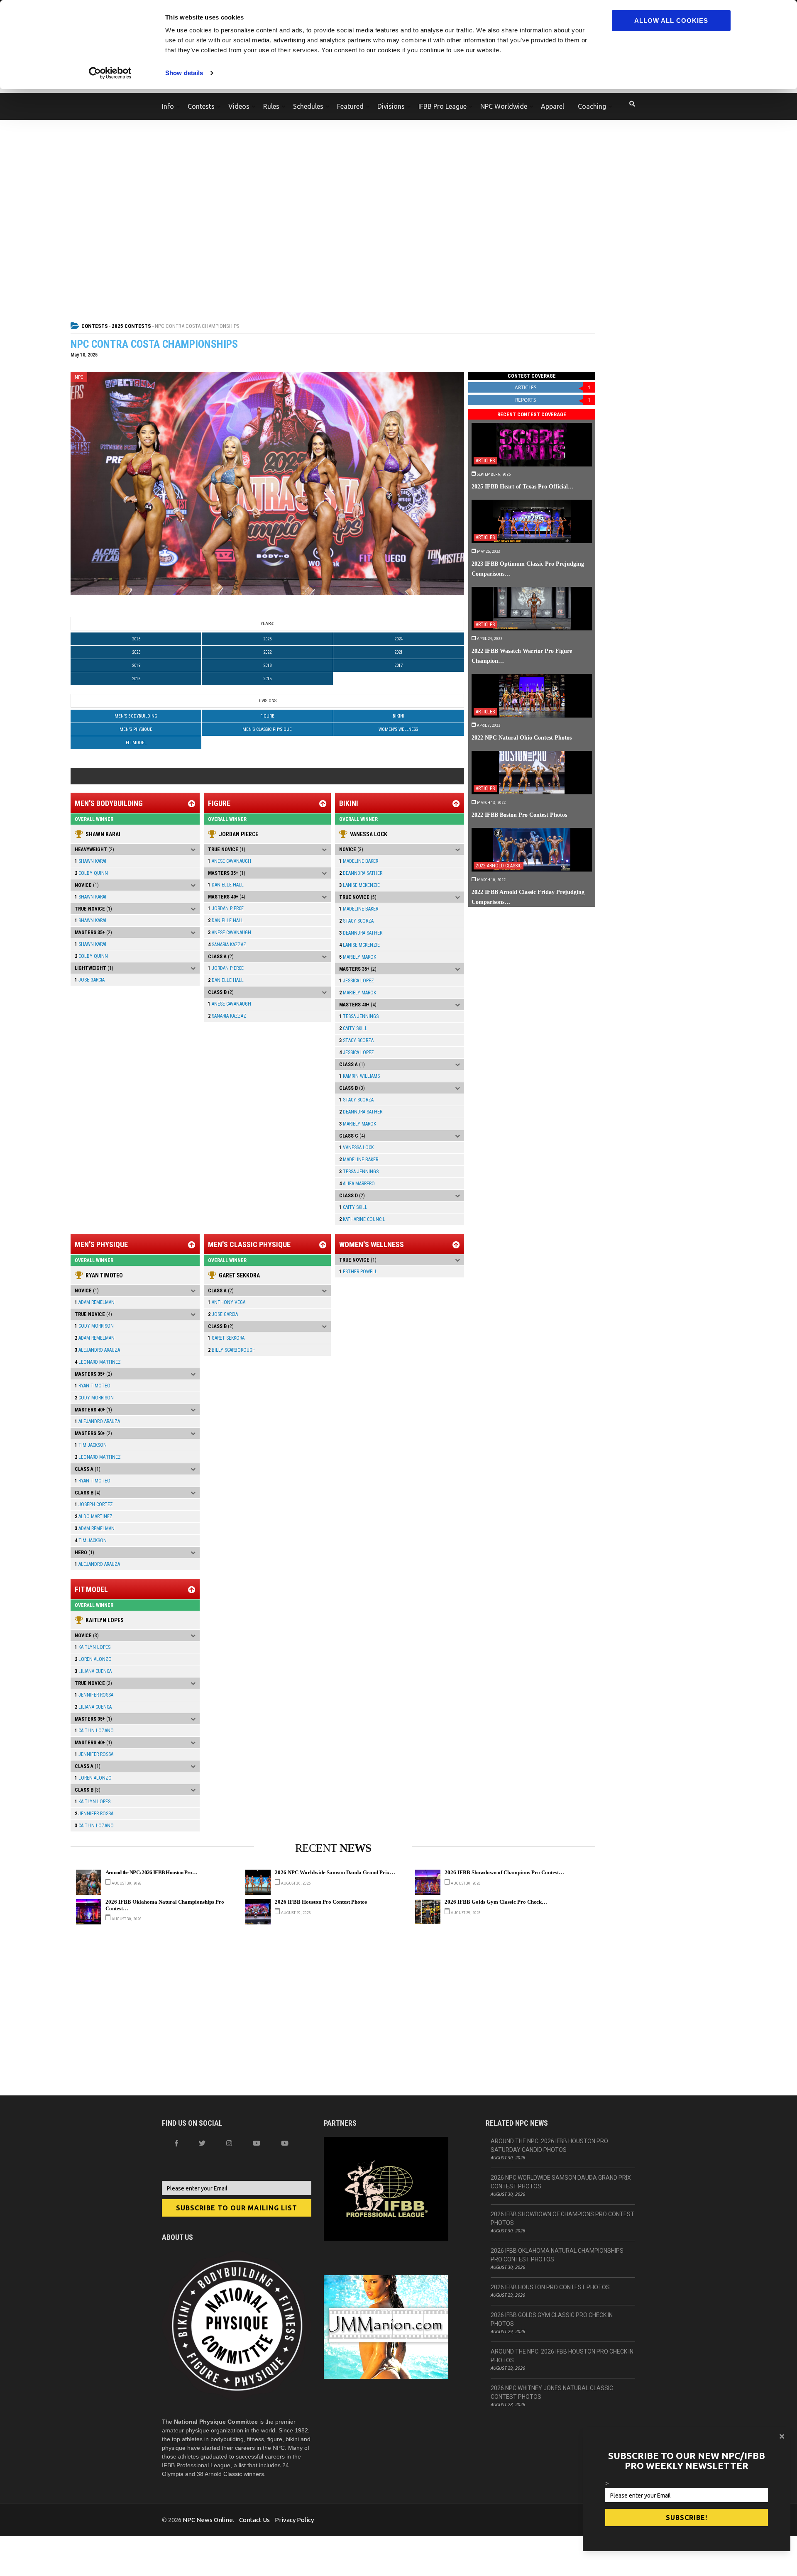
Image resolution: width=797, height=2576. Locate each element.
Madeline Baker (359, 861)
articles (553, 387)
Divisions (391, 106)
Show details (184, 73)
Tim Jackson (91, 1445)
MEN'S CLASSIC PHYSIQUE (267, 729)
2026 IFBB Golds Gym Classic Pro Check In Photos (552, 2319)
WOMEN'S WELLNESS (398, 729)
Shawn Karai (103, 834)
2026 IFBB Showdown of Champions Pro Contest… (504, 1873)
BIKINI (398, 716)
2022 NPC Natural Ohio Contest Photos (522, 737)
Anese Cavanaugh (230, 861)
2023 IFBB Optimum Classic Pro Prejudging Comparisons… (528, 569)
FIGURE (267, 716)
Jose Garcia (90, 980)
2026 (136, 639)
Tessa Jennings (359, 1016)
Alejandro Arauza (97, 1350)
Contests (201, 106)
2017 (398, 665)
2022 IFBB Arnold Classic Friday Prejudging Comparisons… (528, 897)
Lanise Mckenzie (359, 885)
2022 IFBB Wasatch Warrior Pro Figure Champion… (522, 656)
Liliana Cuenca (93, 1671)
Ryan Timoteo (104, 1275)
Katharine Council (362, 1219)
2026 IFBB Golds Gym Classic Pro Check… (496, 1902)
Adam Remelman (95, 1302)
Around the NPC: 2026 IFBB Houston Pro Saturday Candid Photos (549, 2145)
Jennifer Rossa (94, 1695)
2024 (398, 639)
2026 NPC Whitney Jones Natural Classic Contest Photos (552, 2392)
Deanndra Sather (361, 873)
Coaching (592, 106)
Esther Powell (358, 1272)
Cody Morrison (94, 1326)
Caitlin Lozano (94, 1731)
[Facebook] (176, 2143)
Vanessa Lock (369, 834)
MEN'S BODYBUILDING (136, 716)
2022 (267, 652)
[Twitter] (202, 2143)
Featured (350, 106)
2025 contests (131, 326)
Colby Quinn (91, 873)
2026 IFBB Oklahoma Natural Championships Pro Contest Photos (557, 2255)
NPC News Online (208, 2520)
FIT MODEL (136, 743)
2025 (267, 639)
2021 (398, 652)
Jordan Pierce (238, 834)
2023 (136, 652)
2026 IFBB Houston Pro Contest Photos (321, 1902)
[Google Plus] (257, 2143)
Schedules (308, 106)
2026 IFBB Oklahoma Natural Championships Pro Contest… (165, 1905)
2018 (267, 665)
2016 (136, 679)
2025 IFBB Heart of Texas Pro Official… (523, 486)
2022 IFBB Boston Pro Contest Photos (519, 815)
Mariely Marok (358, 957)
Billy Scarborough (232, 1350)
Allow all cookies (671, 21)
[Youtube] (285, 2143)
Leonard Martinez (98, 1362)
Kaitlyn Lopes (105, 1620)
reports (553, 400)
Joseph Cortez (94, 1504)
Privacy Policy (294, 2520)
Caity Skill (353, 1028)
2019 (136, 665)
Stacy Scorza (356, 921)
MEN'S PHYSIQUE (136, 729)
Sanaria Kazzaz (227, 945)
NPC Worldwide (504, 106)
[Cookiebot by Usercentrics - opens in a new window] (110, 73)
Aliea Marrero (357, 1184)
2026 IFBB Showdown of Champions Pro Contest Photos (562, 2218)
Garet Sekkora (239, 1275)
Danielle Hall (226, 885)
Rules (271, 106)
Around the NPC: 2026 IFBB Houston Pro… (151, 1873)
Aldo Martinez (94, 1516)
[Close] (782, 2436)
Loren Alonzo (93, 1659)
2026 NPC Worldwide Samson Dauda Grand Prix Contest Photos (561, 2182)
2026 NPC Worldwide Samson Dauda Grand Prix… (335, 1873)
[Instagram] (229, 2143)
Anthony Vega (227, 1302)
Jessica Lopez (357, 981)
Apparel (553, 106)
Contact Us (254, 2520)
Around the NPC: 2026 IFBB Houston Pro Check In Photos (562, 2356)
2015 (267, 679)
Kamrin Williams (359, 1076)
